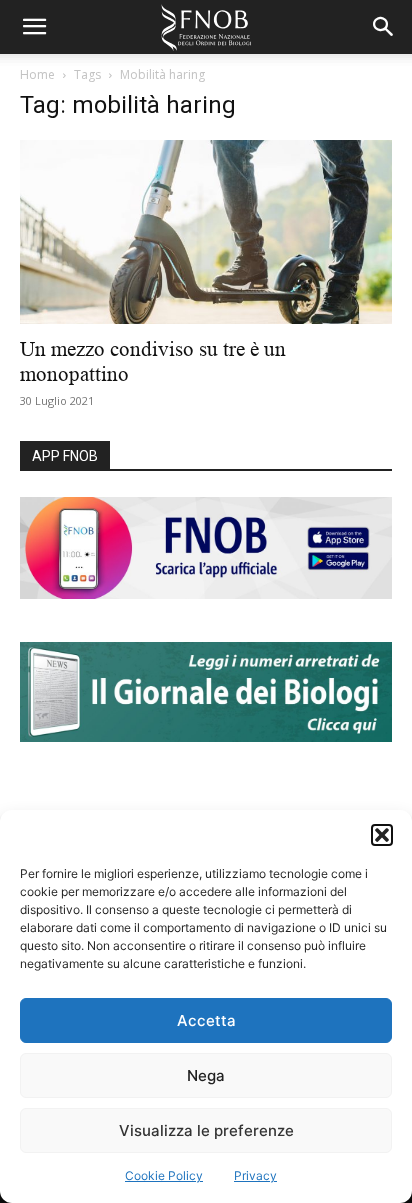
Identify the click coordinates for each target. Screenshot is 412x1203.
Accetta (206, 1020)
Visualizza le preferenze (206, 1130)
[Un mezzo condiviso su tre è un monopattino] (206, 232)
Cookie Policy (164, 1175)
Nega (206, 1075)
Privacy (255, 1175)
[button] (382, 835)
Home (37, 74)
